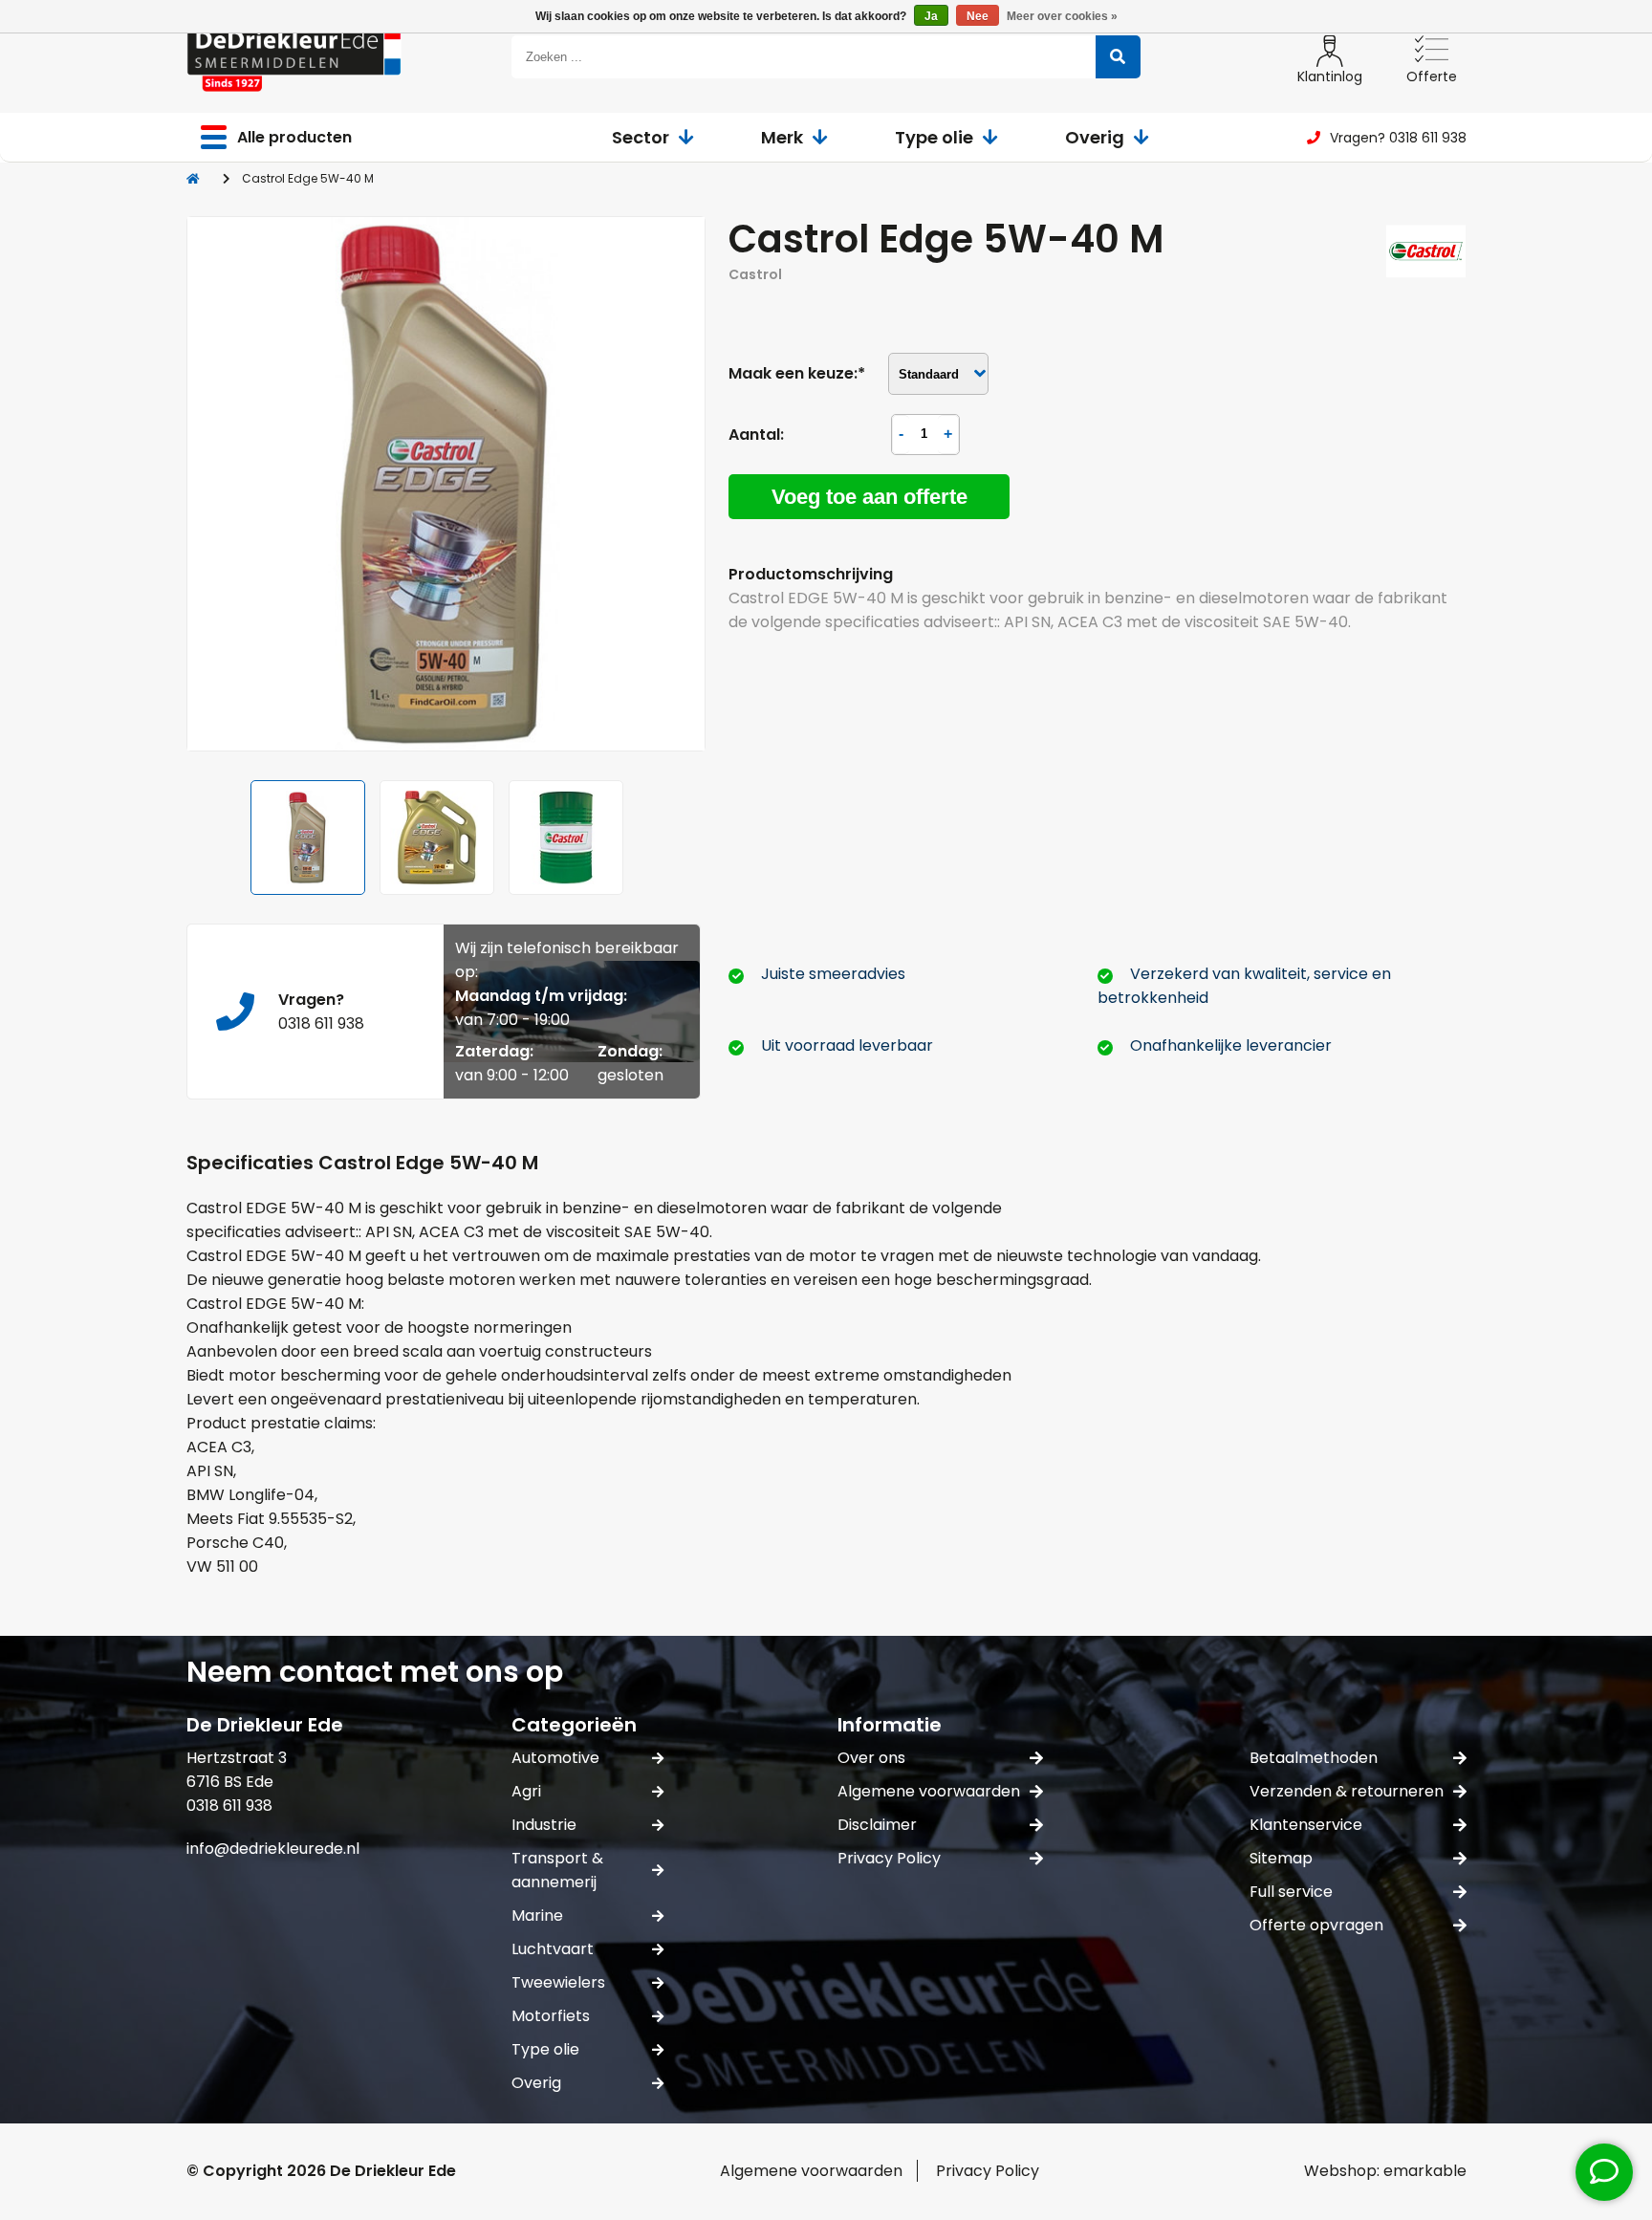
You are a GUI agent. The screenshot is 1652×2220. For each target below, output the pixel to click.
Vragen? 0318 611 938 (1398, 138)
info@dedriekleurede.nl (273, 1849)
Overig (1095, 137)
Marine (537, 1915)
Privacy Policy (889, 1858)
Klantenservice (1306, 1825)
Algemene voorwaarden (929, 1791)
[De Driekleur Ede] (294, 57)
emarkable (1425, 2171)
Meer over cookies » (1062, 16)
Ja (931, 16)
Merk (782, 137)
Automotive (555, 1758)
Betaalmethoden (1314, 1758)
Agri (526, 1791)
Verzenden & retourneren (1347, 1791)
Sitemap (1281, 1858)
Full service (1291, 1892)
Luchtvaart (553, 1949)
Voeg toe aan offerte (869, 497)
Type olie (934, 137)
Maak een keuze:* (797, 373)
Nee (978, 16)
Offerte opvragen (1316, 1925)
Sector (641, 137)
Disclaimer (877, 1825)
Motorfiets (551, 2016)
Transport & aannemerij (557, 1870)
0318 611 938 (321, 1023)
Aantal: (756, 435)
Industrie (544, 1825)
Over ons (871, 1758)
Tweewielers (558, 1982)
